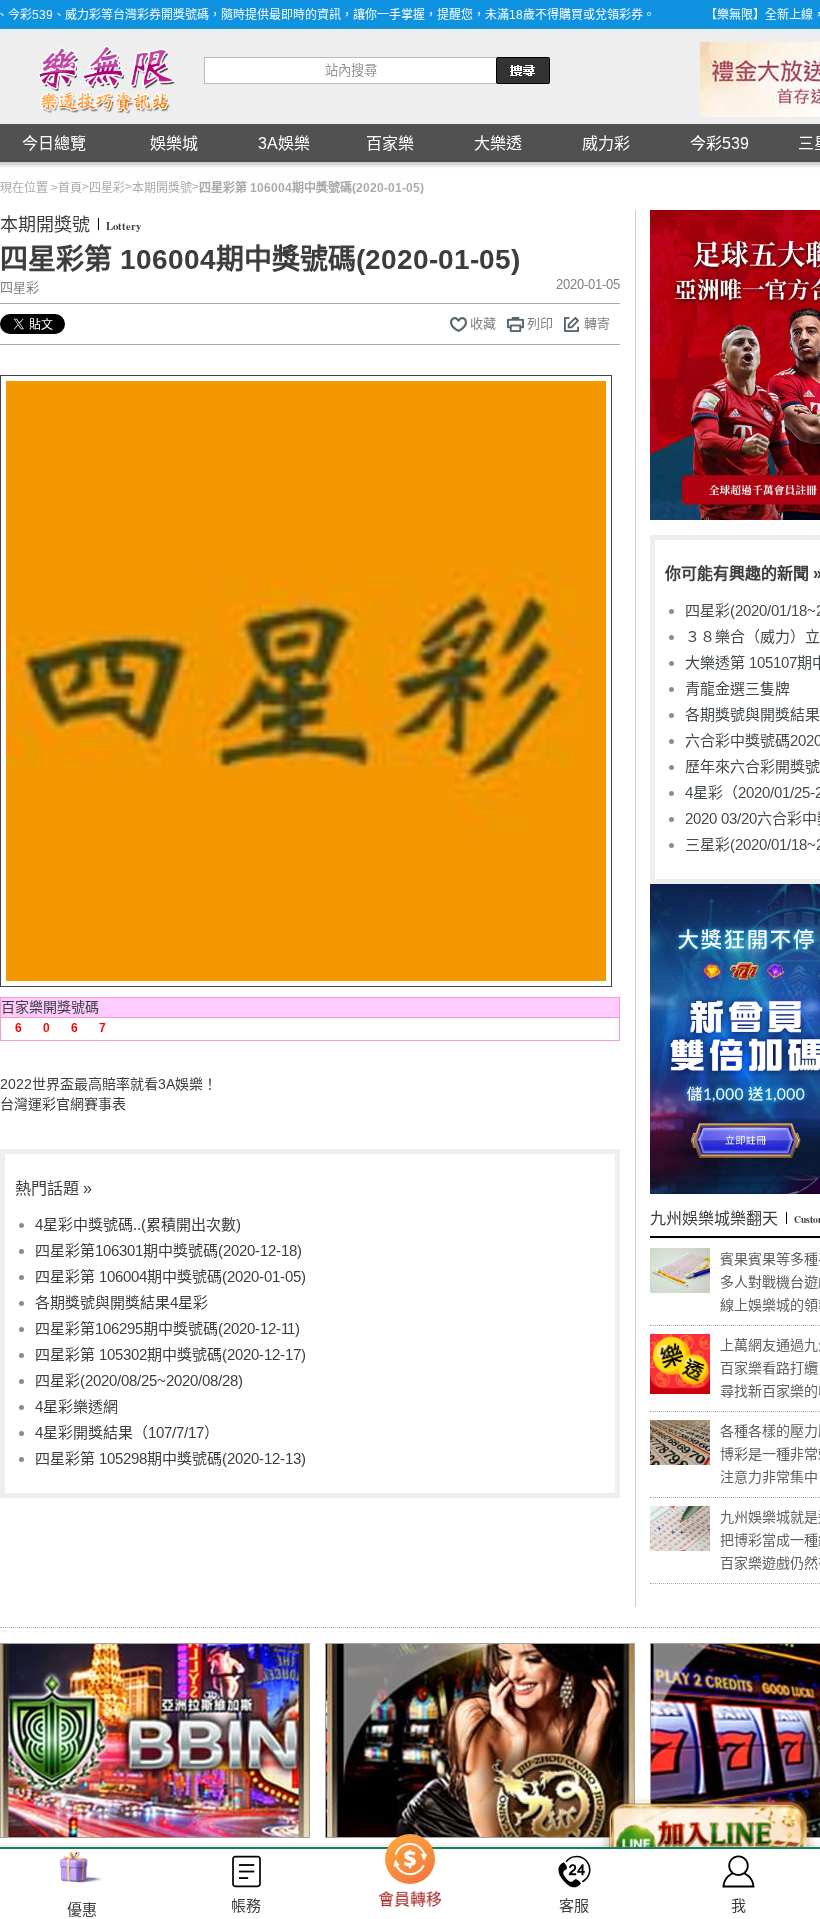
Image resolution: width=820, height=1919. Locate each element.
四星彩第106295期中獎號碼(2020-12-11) (167, 1328)
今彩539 (719, 143)
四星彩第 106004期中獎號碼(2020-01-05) (170, 1276)
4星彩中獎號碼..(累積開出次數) (138, 1224)
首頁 (70, 188)
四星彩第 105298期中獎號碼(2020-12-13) (170, 1458)
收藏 (483, 323)
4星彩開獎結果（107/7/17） (127, 1432)
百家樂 (390, 143)
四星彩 (107, 188)
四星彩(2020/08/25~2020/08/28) (139, 1380)
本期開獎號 (162, 188)
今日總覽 (54, 143)
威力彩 (606, 143)
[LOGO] (104, 77)
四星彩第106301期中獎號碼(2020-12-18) (168, 1250)
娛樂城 (174, 143)
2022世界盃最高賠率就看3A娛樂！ (108, 1084)
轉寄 (597, 323)
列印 (540, 323)
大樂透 (498, 143)
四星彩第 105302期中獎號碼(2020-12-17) (170, 1354)
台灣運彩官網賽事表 (63, 1104)
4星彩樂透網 (76, 1406)
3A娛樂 (284, 143)
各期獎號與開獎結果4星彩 (121, 1302)
